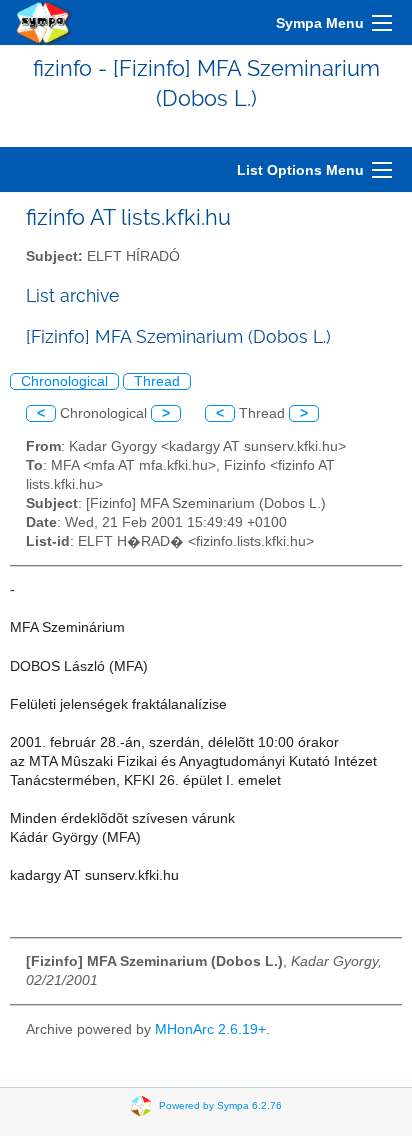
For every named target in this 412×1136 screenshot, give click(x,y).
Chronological (64, 381)
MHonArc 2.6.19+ (210, 1029)
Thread (157, 381)
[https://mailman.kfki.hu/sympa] (44, 22)
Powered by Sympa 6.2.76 (220, 1104)
